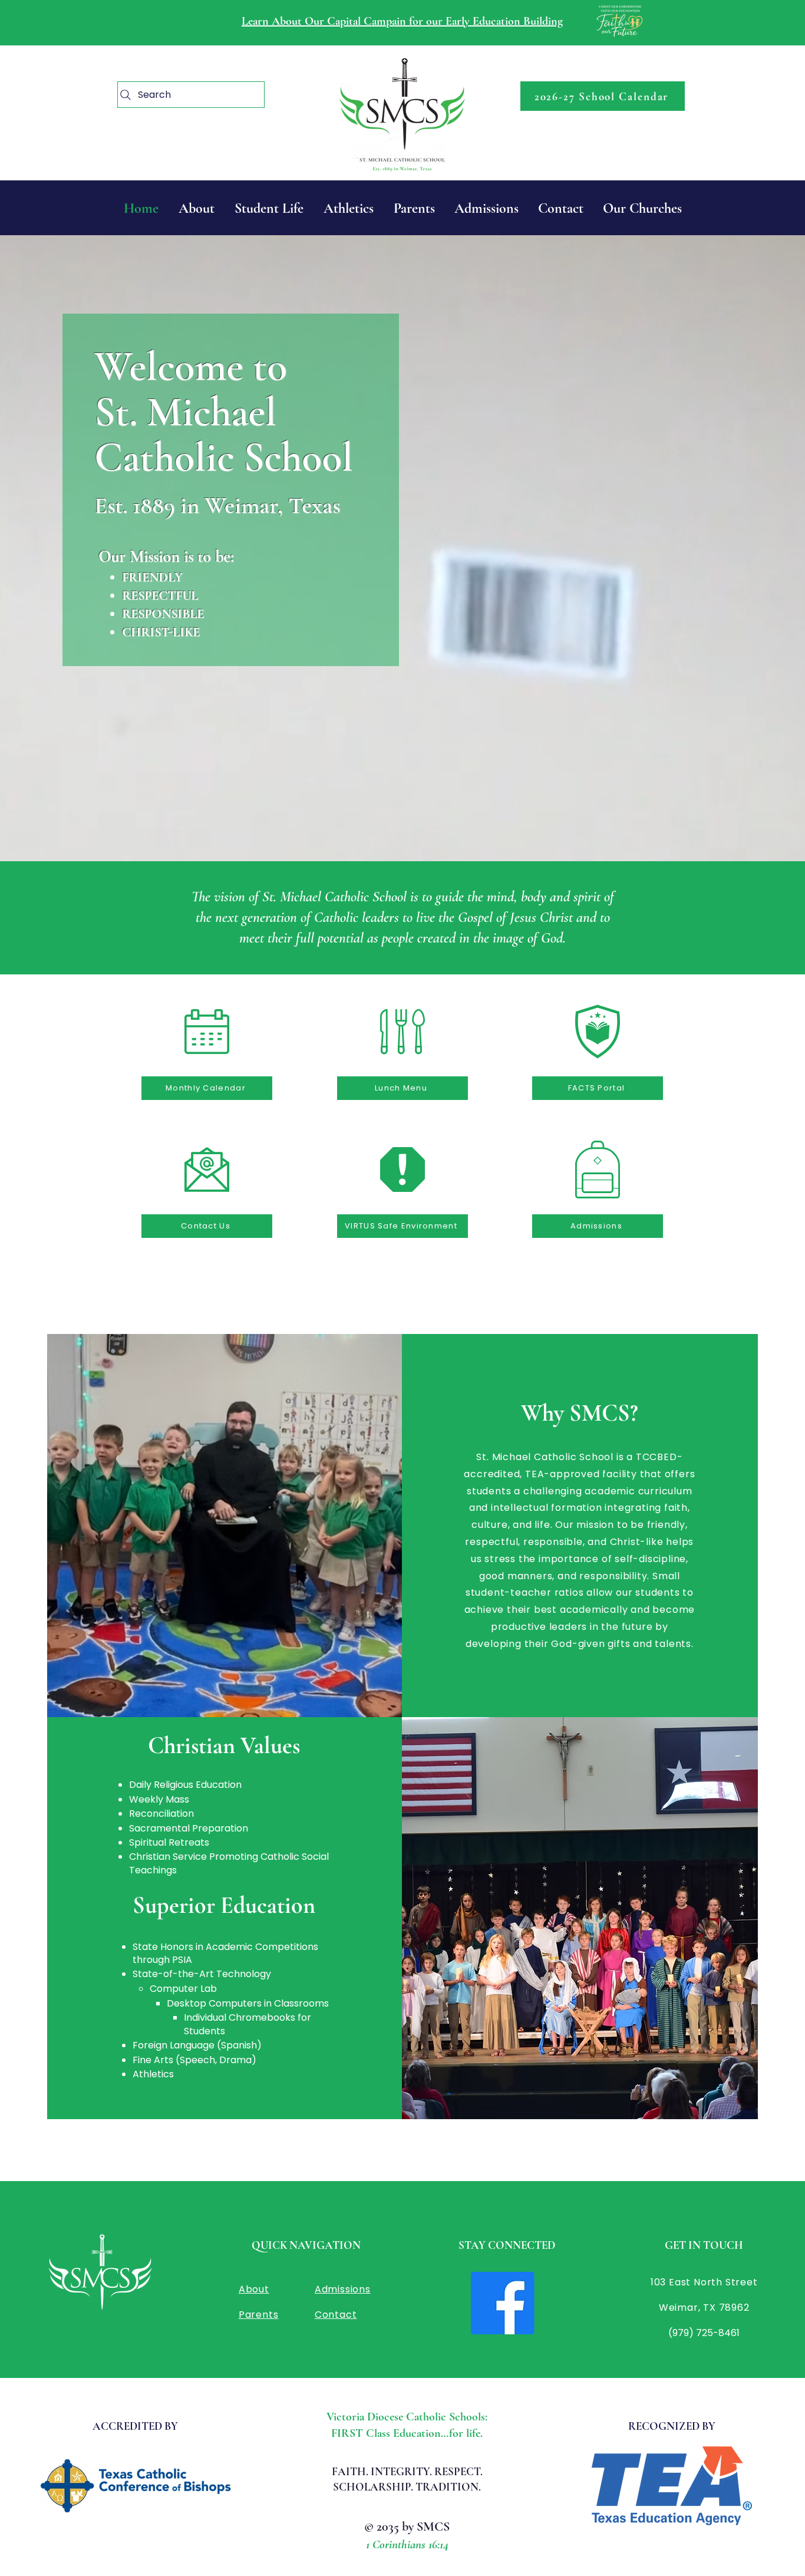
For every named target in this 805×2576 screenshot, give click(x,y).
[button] (642, 208)
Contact (336, 2315)
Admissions (343, 2289)
